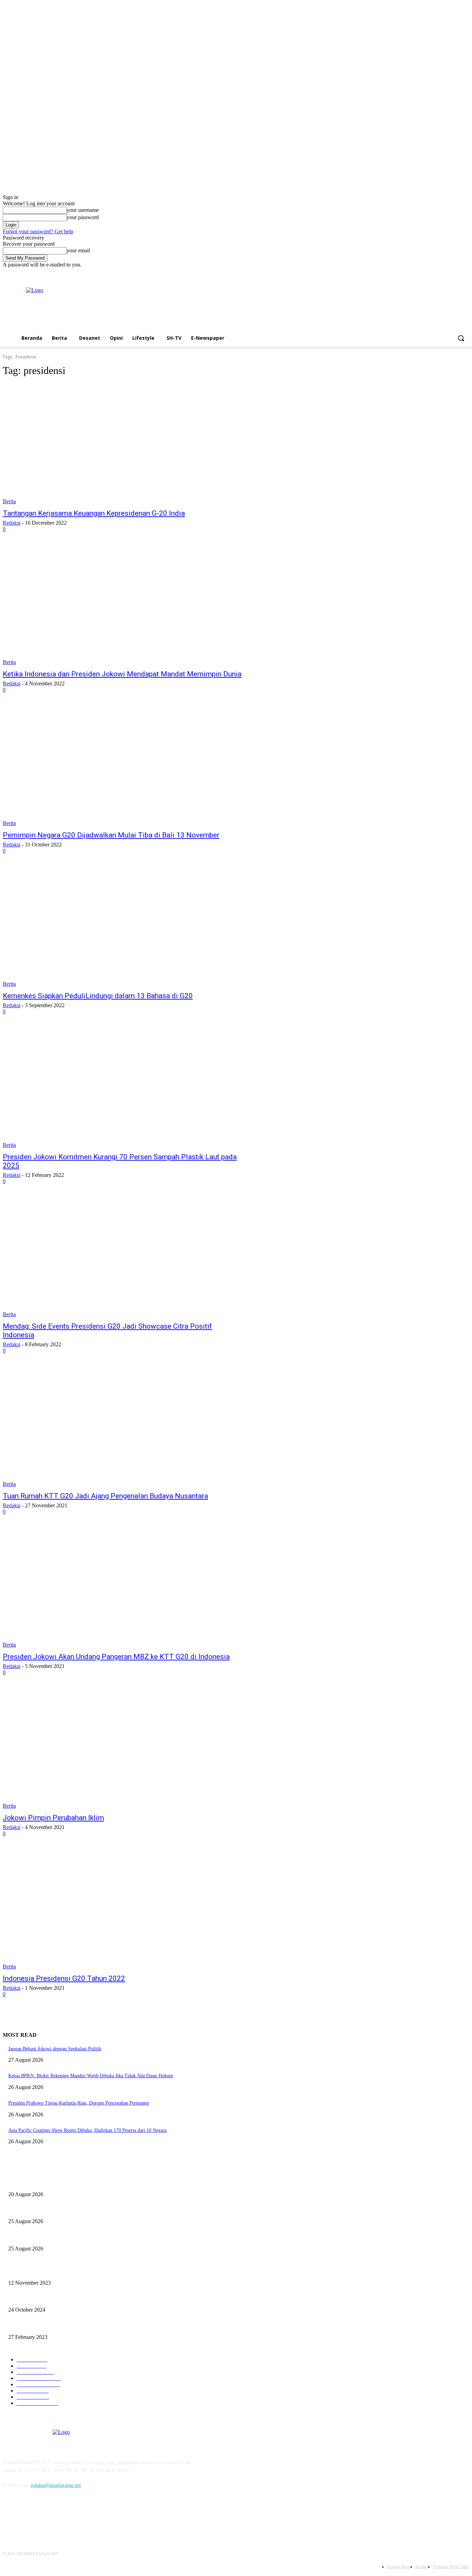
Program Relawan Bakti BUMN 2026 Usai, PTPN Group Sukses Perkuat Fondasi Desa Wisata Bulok (107, 2183)
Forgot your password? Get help (38, 231)
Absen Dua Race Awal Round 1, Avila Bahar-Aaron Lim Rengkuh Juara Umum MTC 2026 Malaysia (107, 2237)
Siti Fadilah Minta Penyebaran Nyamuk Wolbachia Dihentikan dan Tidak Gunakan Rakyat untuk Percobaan (114, 2271)
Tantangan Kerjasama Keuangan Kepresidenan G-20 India (94, 513)
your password (83, 217)
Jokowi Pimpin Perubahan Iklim (53, 1818)
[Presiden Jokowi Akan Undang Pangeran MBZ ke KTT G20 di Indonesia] (124, 1588)
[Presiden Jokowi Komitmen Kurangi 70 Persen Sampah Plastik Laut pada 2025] (124, 1088)
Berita (9, 501)
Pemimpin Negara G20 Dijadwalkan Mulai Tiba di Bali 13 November (111, 835)
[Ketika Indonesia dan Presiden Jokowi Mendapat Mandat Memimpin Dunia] (124, 605)
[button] (461, 338)
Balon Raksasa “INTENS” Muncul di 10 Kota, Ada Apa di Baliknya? (76, 2210)
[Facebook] (446, 273)
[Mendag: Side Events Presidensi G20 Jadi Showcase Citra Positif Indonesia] (124, 1257)
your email (78, 250)
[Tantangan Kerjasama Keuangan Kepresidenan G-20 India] (124, 444)
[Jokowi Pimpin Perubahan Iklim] (124, 1749)
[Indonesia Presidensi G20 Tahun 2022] (124, 1910)
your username (83, 210)
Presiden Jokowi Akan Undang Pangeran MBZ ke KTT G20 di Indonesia (116, 1657)
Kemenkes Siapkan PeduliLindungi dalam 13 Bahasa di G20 (98, 996)
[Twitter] (456, 273)
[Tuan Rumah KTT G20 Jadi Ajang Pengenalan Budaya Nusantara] (124, 1427)
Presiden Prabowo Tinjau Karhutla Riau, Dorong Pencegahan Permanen (79, 2103)
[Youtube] (465, 273)
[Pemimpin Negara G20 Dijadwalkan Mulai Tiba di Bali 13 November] (124, 766)
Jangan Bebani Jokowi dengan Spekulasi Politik (55, 2049)
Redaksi (12, 523)
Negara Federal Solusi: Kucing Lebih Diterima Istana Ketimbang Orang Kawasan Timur (95, 2299)
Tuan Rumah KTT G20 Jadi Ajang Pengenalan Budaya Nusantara (105, 1496)
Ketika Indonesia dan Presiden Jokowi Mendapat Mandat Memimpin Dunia (122, 674)
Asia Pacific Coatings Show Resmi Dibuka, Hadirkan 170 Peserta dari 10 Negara (87, 2130)
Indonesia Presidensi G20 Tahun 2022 (64, 1978)
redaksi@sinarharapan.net (56, 2485)
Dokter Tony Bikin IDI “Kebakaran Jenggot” (52, 2326)
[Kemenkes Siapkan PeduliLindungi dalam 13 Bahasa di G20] (124, 927)
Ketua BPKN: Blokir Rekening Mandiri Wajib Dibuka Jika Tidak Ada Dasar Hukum (91, 2076)
